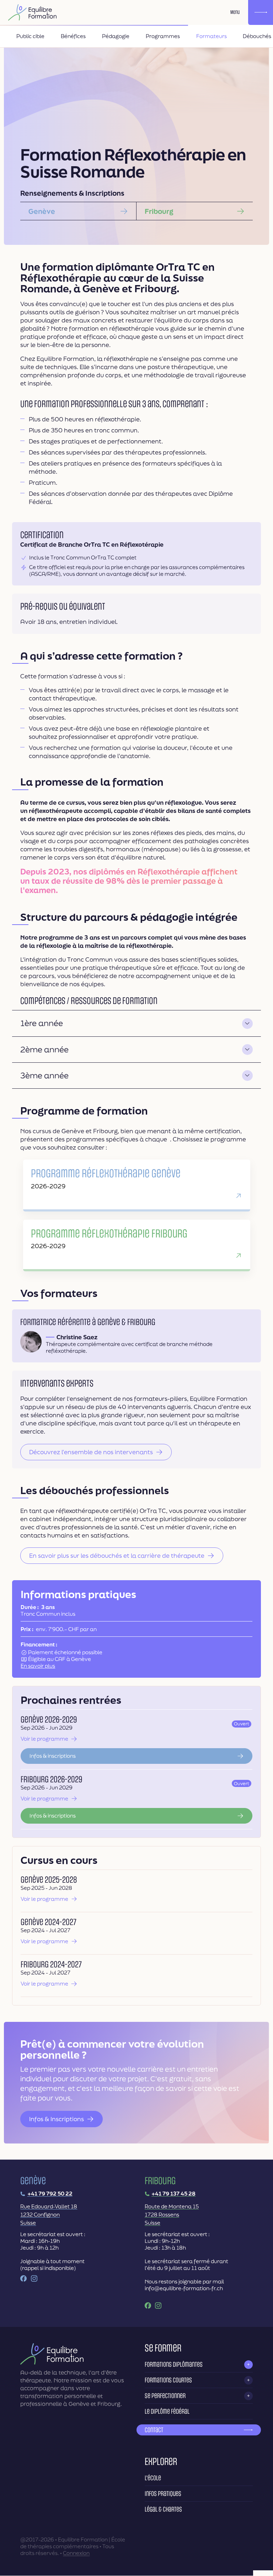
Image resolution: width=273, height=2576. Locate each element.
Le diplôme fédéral (167, 2412)
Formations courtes (168, 2380)
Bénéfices (73, 36)
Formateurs (212, 36)
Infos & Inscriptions (57, 2119)
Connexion (76, 2553)
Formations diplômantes (174, 2365)
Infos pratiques (163, 2494)
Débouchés (257, 36)
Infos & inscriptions (53, 1756)
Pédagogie (116, 36)
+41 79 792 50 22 (50, 2194)
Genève (42, 211)
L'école (153, 2478)
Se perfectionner (165, 2396)
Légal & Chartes (163, 2509)
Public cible (30, 36)
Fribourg (159, 211)
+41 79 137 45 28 (173, 2194)
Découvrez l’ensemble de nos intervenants (91, 1452)
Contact (154, 2430)
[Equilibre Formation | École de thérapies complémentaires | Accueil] (32, 12)
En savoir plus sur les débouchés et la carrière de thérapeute (117, 1555)
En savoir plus (38, 1666)
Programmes (163, 36)
